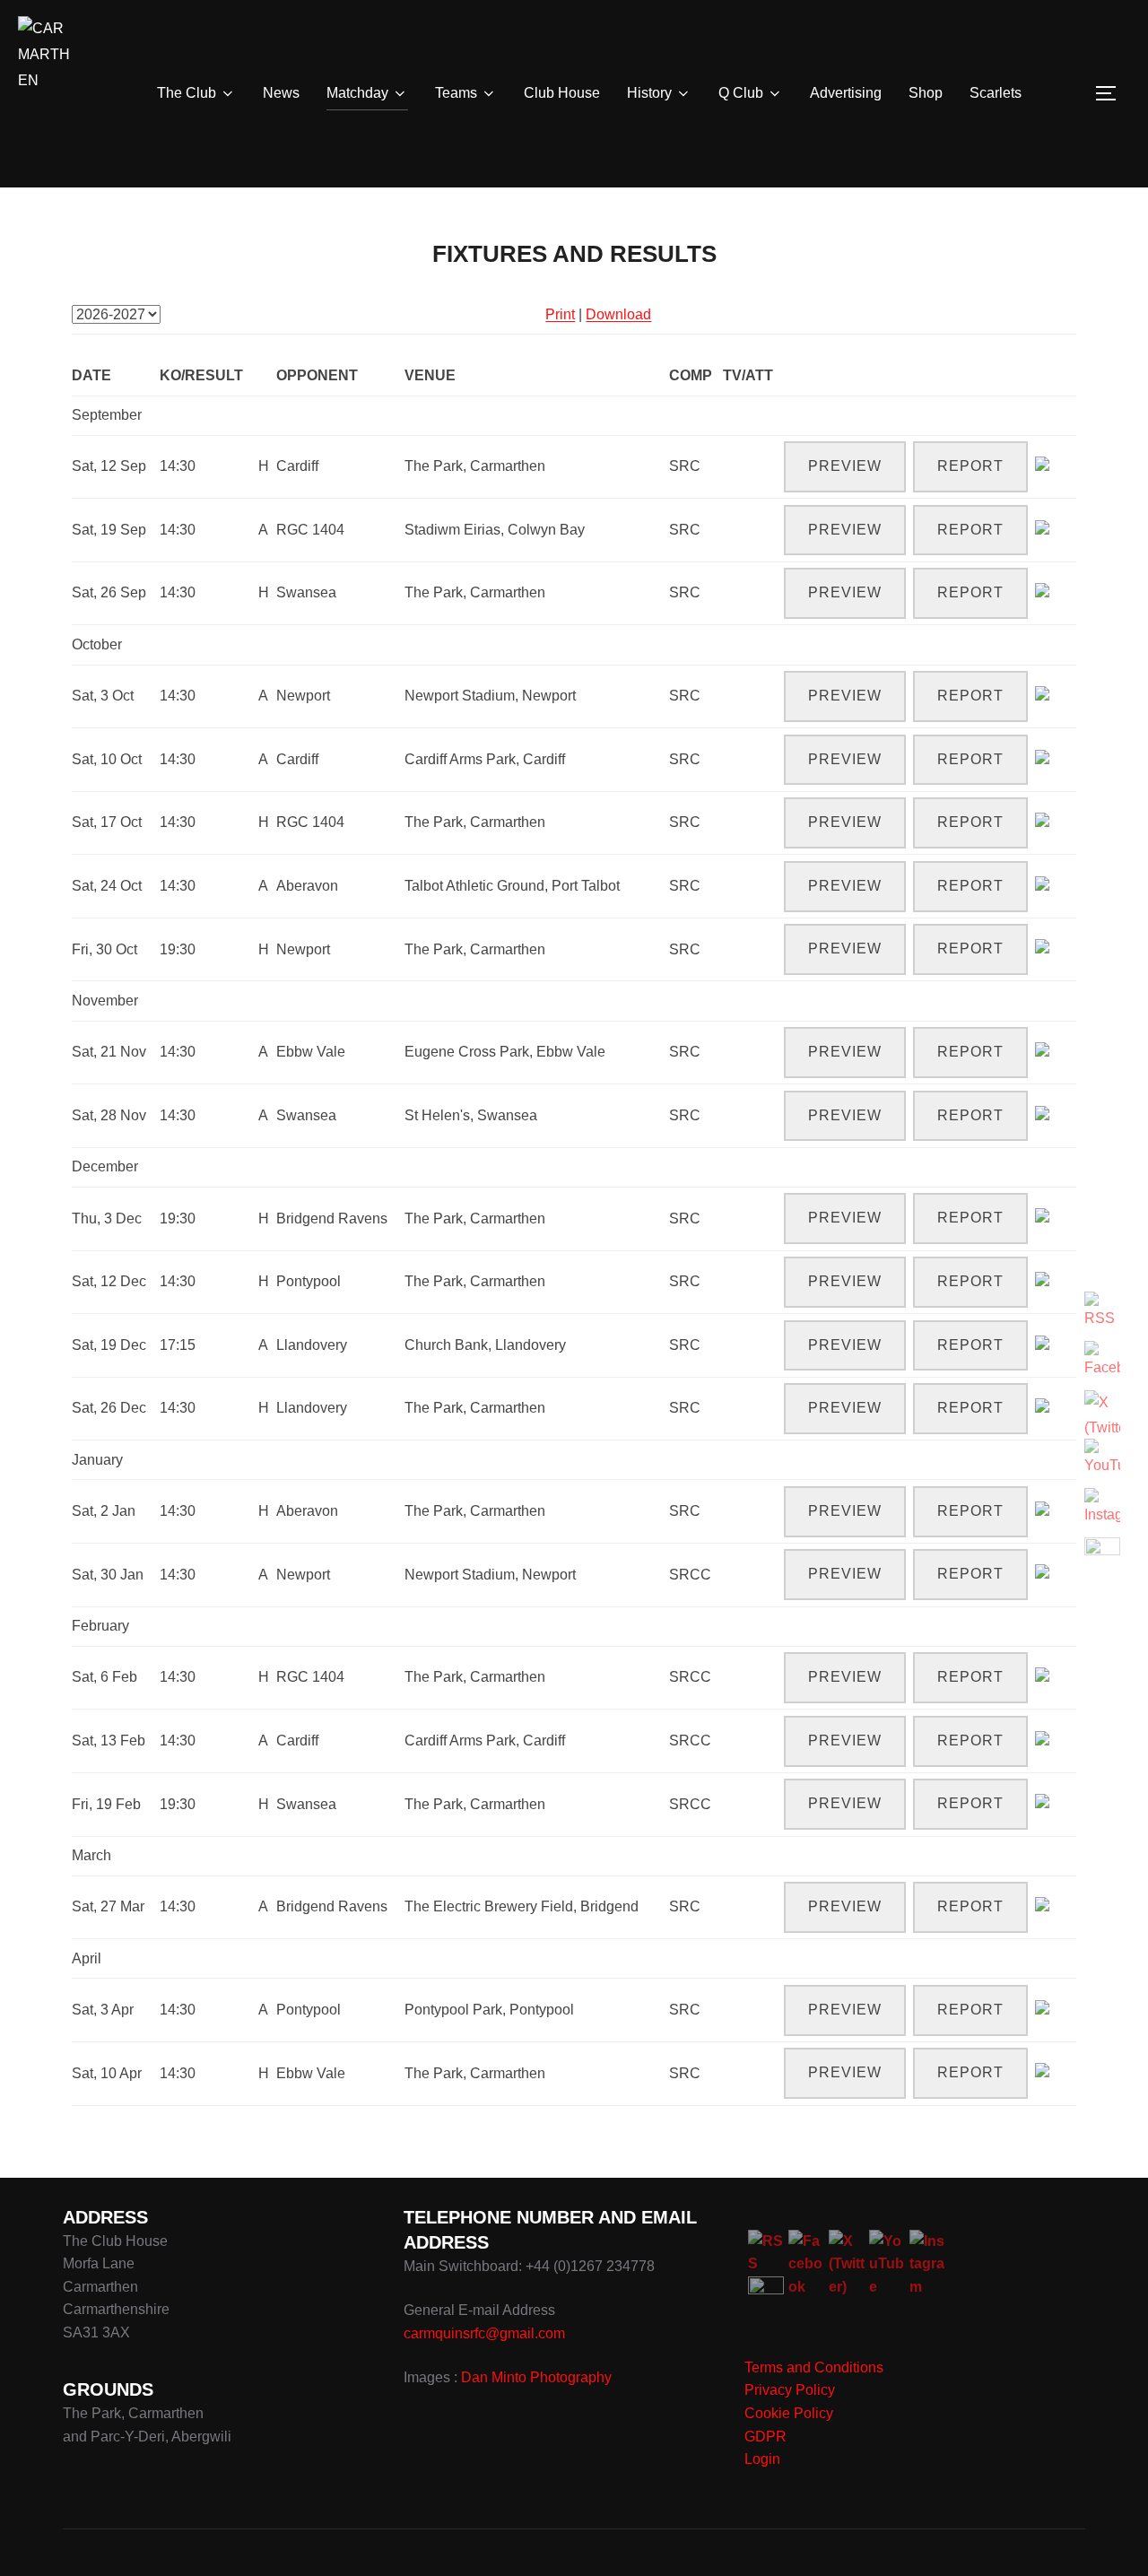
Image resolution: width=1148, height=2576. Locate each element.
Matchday (357, 93)
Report (970, 466)
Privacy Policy (790, 2390)
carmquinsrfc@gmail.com (484, 2333)
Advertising (846, 93)
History (649, 93)
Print (560, 314)
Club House (562, 93)
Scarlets (996, 93)
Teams (456, 93)
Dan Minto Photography (536, 2377)
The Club (187, 93)
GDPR (765, 2437)
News (281, 93)
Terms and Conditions (814, 2367)
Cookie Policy (789, 2413)
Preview (845, 466)
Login (762, 2459)
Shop (926, 93)
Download (618, 314)
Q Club (741, 93)
